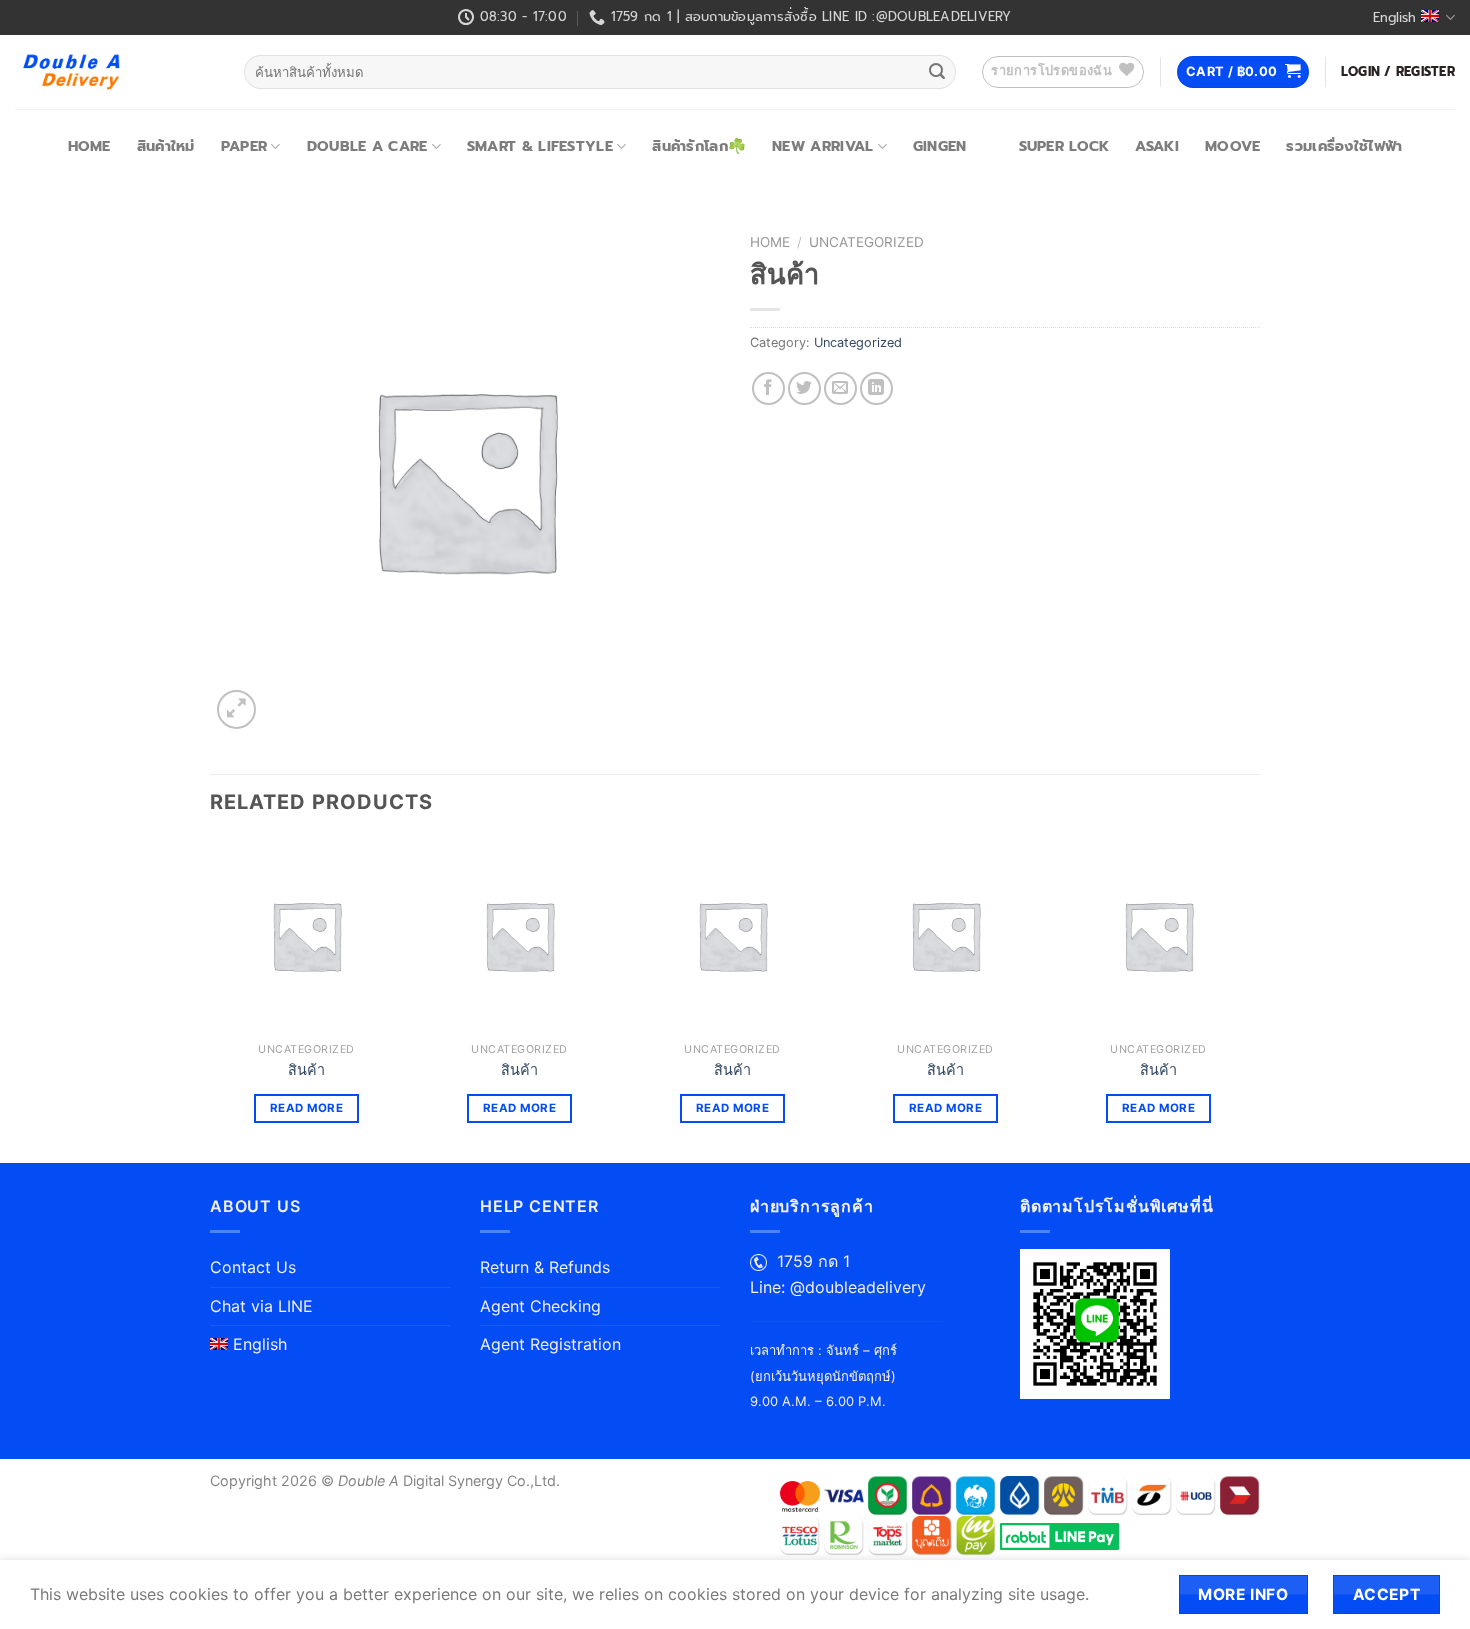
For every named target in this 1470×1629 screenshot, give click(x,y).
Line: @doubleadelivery (838, 1287)
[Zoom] (236, 709)
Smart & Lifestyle (540, 146)
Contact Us (253, 1267)
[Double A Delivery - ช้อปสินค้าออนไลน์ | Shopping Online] (114, 72)
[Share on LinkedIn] (876, 388)
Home (89, 146)
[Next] (1254, 999)
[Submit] (937, 72)
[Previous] (211, 999)
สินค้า (306, 1069)
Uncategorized (866, 242)
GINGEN (940, 146)
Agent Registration (550, 1344)
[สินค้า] (306, 935)
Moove (1232, 146)
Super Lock (1064, 146)
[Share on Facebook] (768, 388)
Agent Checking (540, 1306)
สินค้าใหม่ (166, 146)
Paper (244, 146)
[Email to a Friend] (840, 388)
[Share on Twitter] (804, 388)
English (1394, 17)
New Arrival (822, 146)
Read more (306, 1108)
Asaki (1156, 146)
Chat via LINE (261, 1306)
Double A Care (367, 146)
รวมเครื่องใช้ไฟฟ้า (1344, 146)
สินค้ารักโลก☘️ (699, 146)
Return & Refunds (545, 1267)
